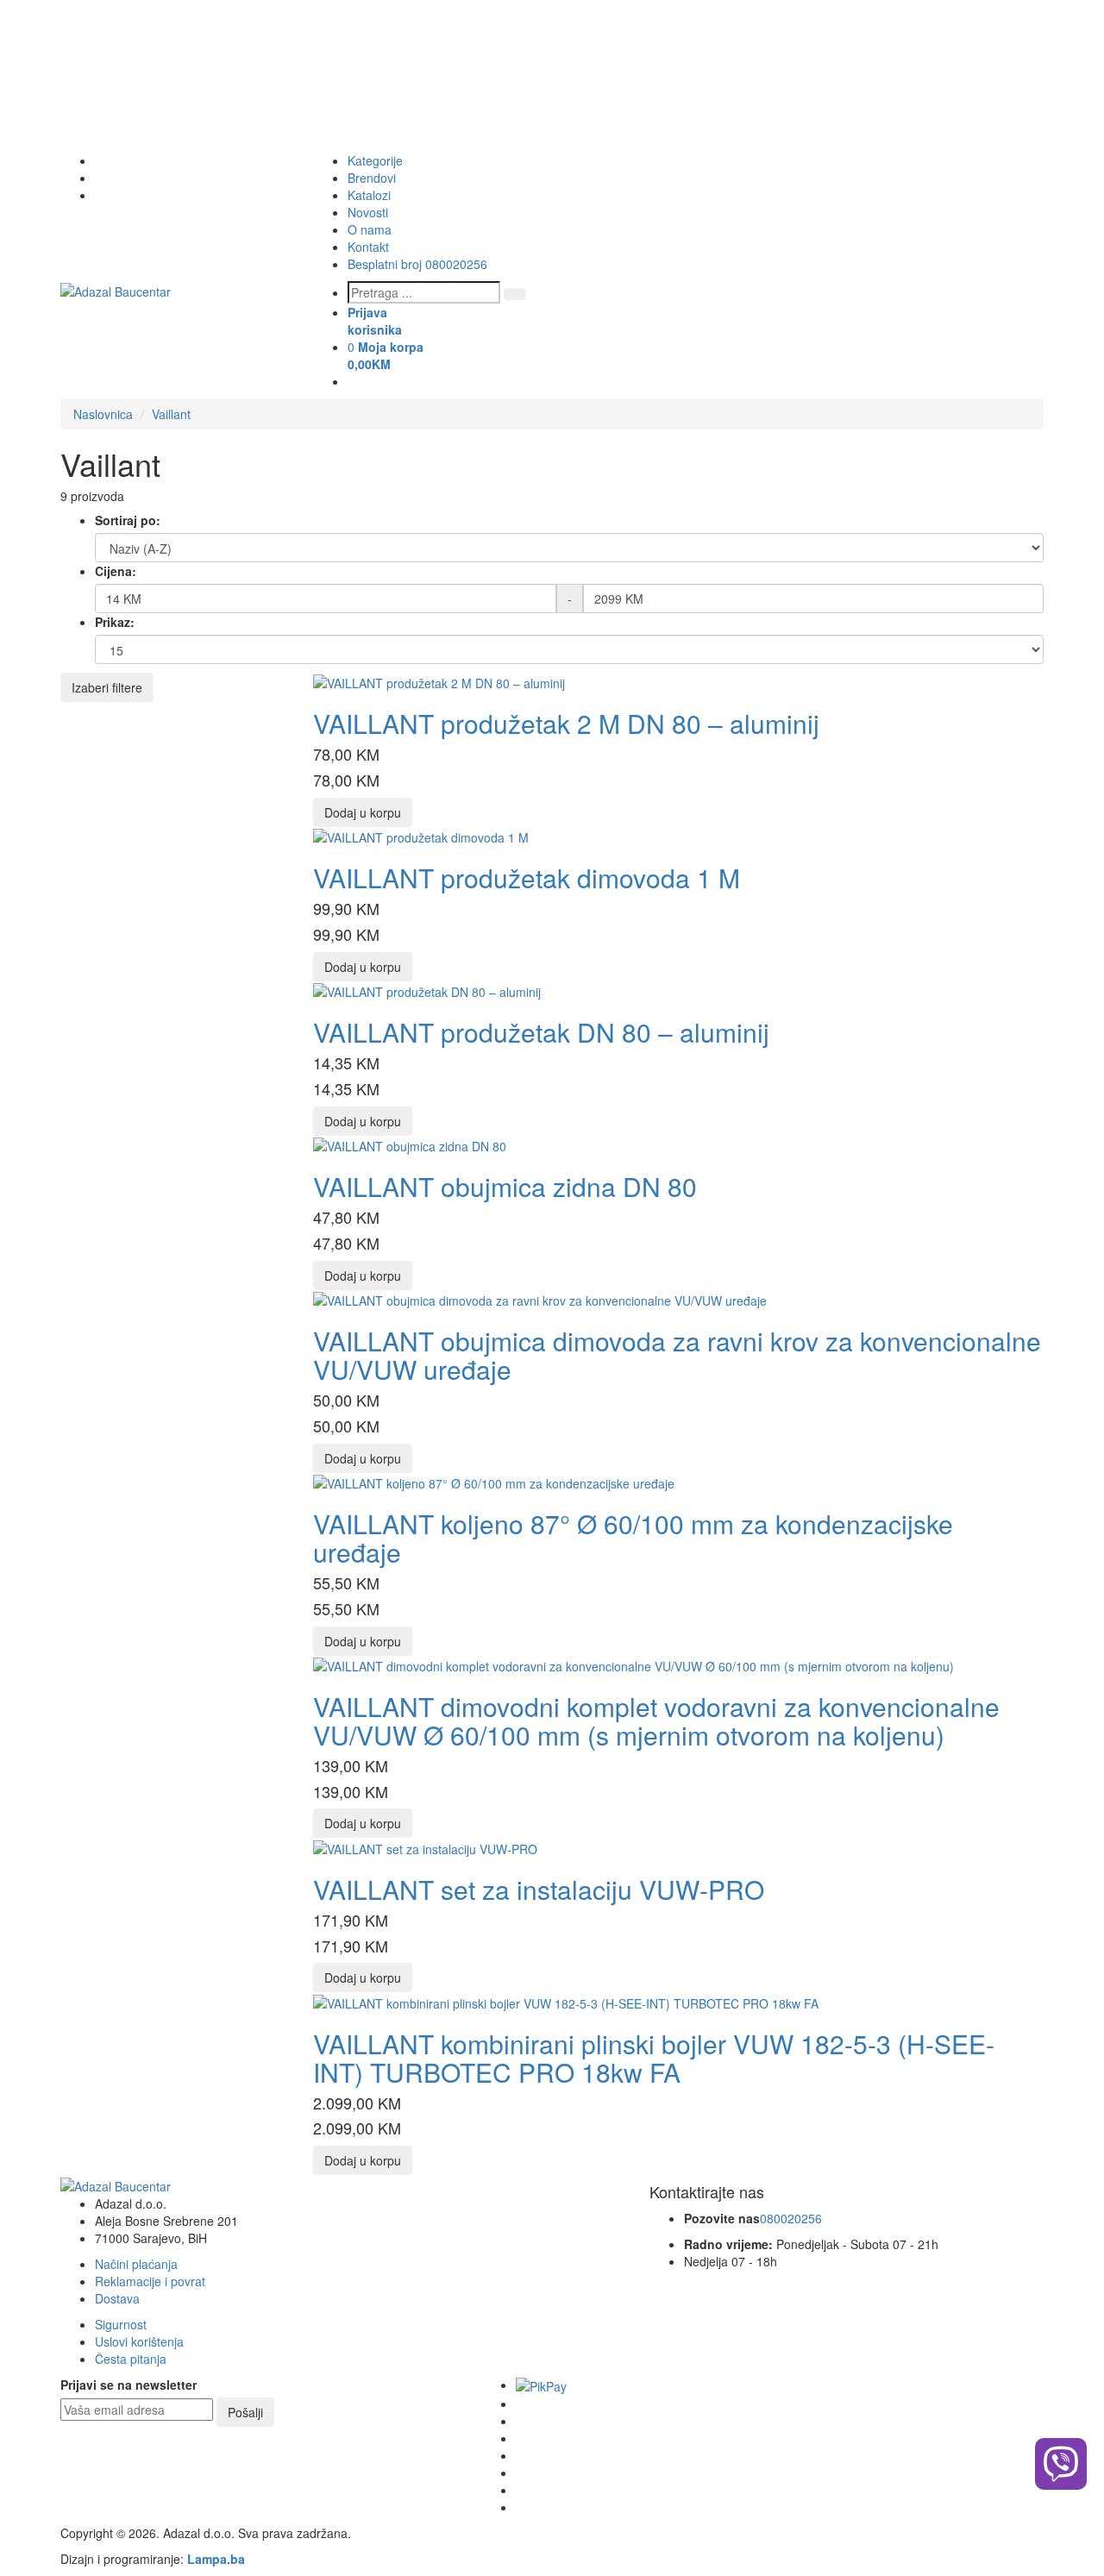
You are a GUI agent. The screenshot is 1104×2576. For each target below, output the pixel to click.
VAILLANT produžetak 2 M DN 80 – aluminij (566, 723)
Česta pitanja (131, 2359)
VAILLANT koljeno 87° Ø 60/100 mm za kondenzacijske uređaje (633, 1538)
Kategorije (375, 160)
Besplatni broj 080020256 (417, 264)
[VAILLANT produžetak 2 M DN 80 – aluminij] (439, 681)
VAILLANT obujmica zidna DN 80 (505, 1186)
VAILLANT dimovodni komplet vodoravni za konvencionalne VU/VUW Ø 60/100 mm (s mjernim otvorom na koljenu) (656, 1720)
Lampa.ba (216, 2559)
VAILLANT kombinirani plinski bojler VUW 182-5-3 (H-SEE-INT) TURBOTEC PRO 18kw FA (654, 2058)
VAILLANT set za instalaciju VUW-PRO (539, 1889)
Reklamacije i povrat (150, 2281)
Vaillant (171, 414)
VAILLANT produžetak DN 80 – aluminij (541, 1032)
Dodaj (363, 812)
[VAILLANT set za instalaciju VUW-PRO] (425, 1846)
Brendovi (372, 178)
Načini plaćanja (136, 2264)
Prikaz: (115, 622)
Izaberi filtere (107, 687)
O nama (370, 229)
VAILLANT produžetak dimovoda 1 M (527, 877)
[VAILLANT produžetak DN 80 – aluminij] (427, 990)
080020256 (791, 2218)
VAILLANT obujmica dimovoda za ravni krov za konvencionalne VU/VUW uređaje (677, 1355)
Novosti (368, 212)
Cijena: (116, 571)
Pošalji (245, 2412)
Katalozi (369, 195)
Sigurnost (121, 2324)
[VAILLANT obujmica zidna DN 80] (410, 1144)
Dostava (117, 2298)
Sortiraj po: (128, 520)
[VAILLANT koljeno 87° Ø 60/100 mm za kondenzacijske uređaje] (494, 1482)
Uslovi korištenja (139, 2341)
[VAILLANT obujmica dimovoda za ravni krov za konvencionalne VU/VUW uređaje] (540, 1299)
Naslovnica (103, 414)
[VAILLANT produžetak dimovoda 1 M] (421, 836)
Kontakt (368, 247)
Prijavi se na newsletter (129, 2385)
